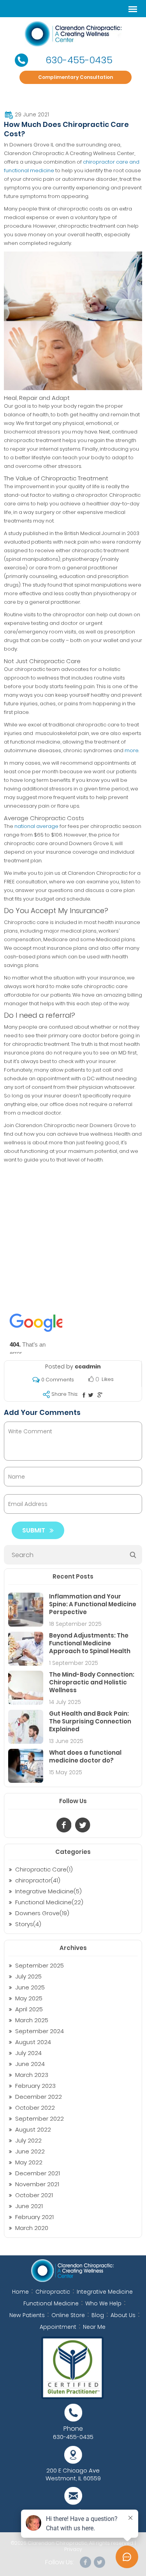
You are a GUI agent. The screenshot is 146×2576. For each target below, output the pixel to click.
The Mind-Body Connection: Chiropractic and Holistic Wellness (92, 1682)
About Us (123, 2315)
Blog (98, 2315)
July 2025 (28, 1976)
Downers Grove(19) (42, 1913)
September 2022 (40, 2118)
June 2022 (30, 2151)
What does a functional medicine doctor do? (85, 1756)
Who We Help (103, 2303)
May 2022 (29, 2162)
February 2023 (35, 2086)
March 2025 (32, 2020)
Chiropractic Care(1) (44, 1869)
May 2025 (29, 1998)
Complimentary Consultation (76, 77)
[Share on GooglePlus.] (100, 1395)
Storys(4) (28, 1924)
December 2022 (39, 2097)
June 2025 (30, 1987)
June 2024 (30, 2064)
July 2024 (28, 2053)
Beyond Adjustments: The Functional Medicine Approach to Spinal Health (90, 1643)
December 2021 (38, 2173)
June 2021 (29, 2206)
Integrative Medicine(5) (48, 1891)
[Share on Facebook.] (84, 1395)
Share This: (65, 1394)
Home (20, 2292)
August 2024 (33, 2042)
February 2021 (34, 2217)
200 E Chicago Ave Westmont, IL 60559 (73, 2474)
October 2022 (35, 2108)
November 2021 (37, 2184)
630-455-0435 (79, 60)
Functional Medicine (51, 2303)
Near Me (94, 2327)
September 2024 (40, 2031)
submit (34, 1530)
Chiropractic (53, 2292)
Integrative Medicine (105, 2292)
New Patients (27, 2315)
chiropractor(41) (38, 1880)
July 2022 (28, 2140)
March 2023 (32, 2075)
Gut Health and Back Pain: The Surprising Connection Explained (90, 1721)
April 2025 (29, 2009)
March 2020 (32, 2228)
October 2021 (34, 2195)
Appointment (58, 2327)
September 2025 (40, 1965)
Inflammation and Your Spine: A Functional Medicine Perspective (93, 1604)
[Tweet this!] (91, 1395)
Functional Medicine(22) (49, 1902)
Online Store (68, 2315)
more (132, 750)
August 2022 (33, 2129)
